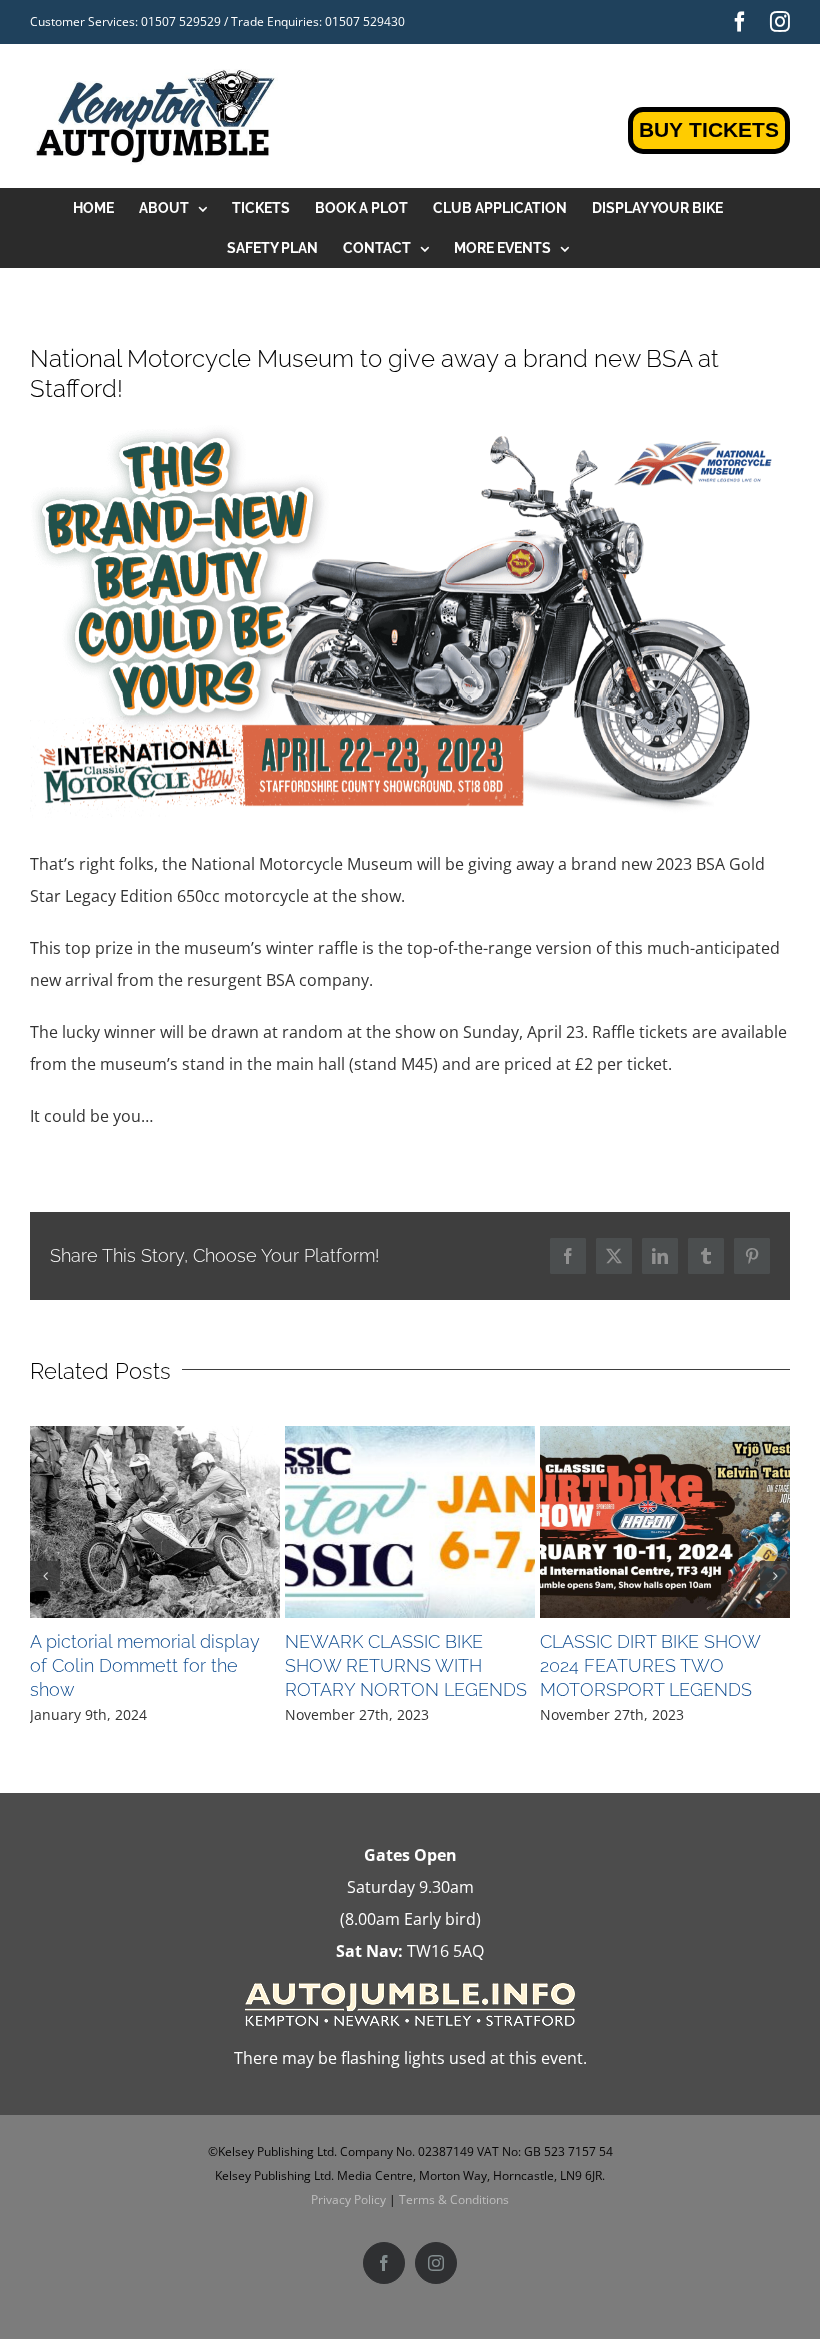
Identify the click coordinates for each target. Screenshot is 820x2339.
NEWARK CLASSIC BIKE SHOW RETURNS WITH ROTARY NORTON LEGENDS (406, 1665)
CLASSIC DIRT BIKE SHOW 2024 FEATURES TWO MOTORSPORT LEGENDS (650, 1665)
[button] (45, 1576)
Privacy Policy (348, 2199)
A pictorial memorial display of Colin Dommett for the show (145, 1665)
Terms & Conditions (454, 2199)
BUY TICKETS (709, 130)
